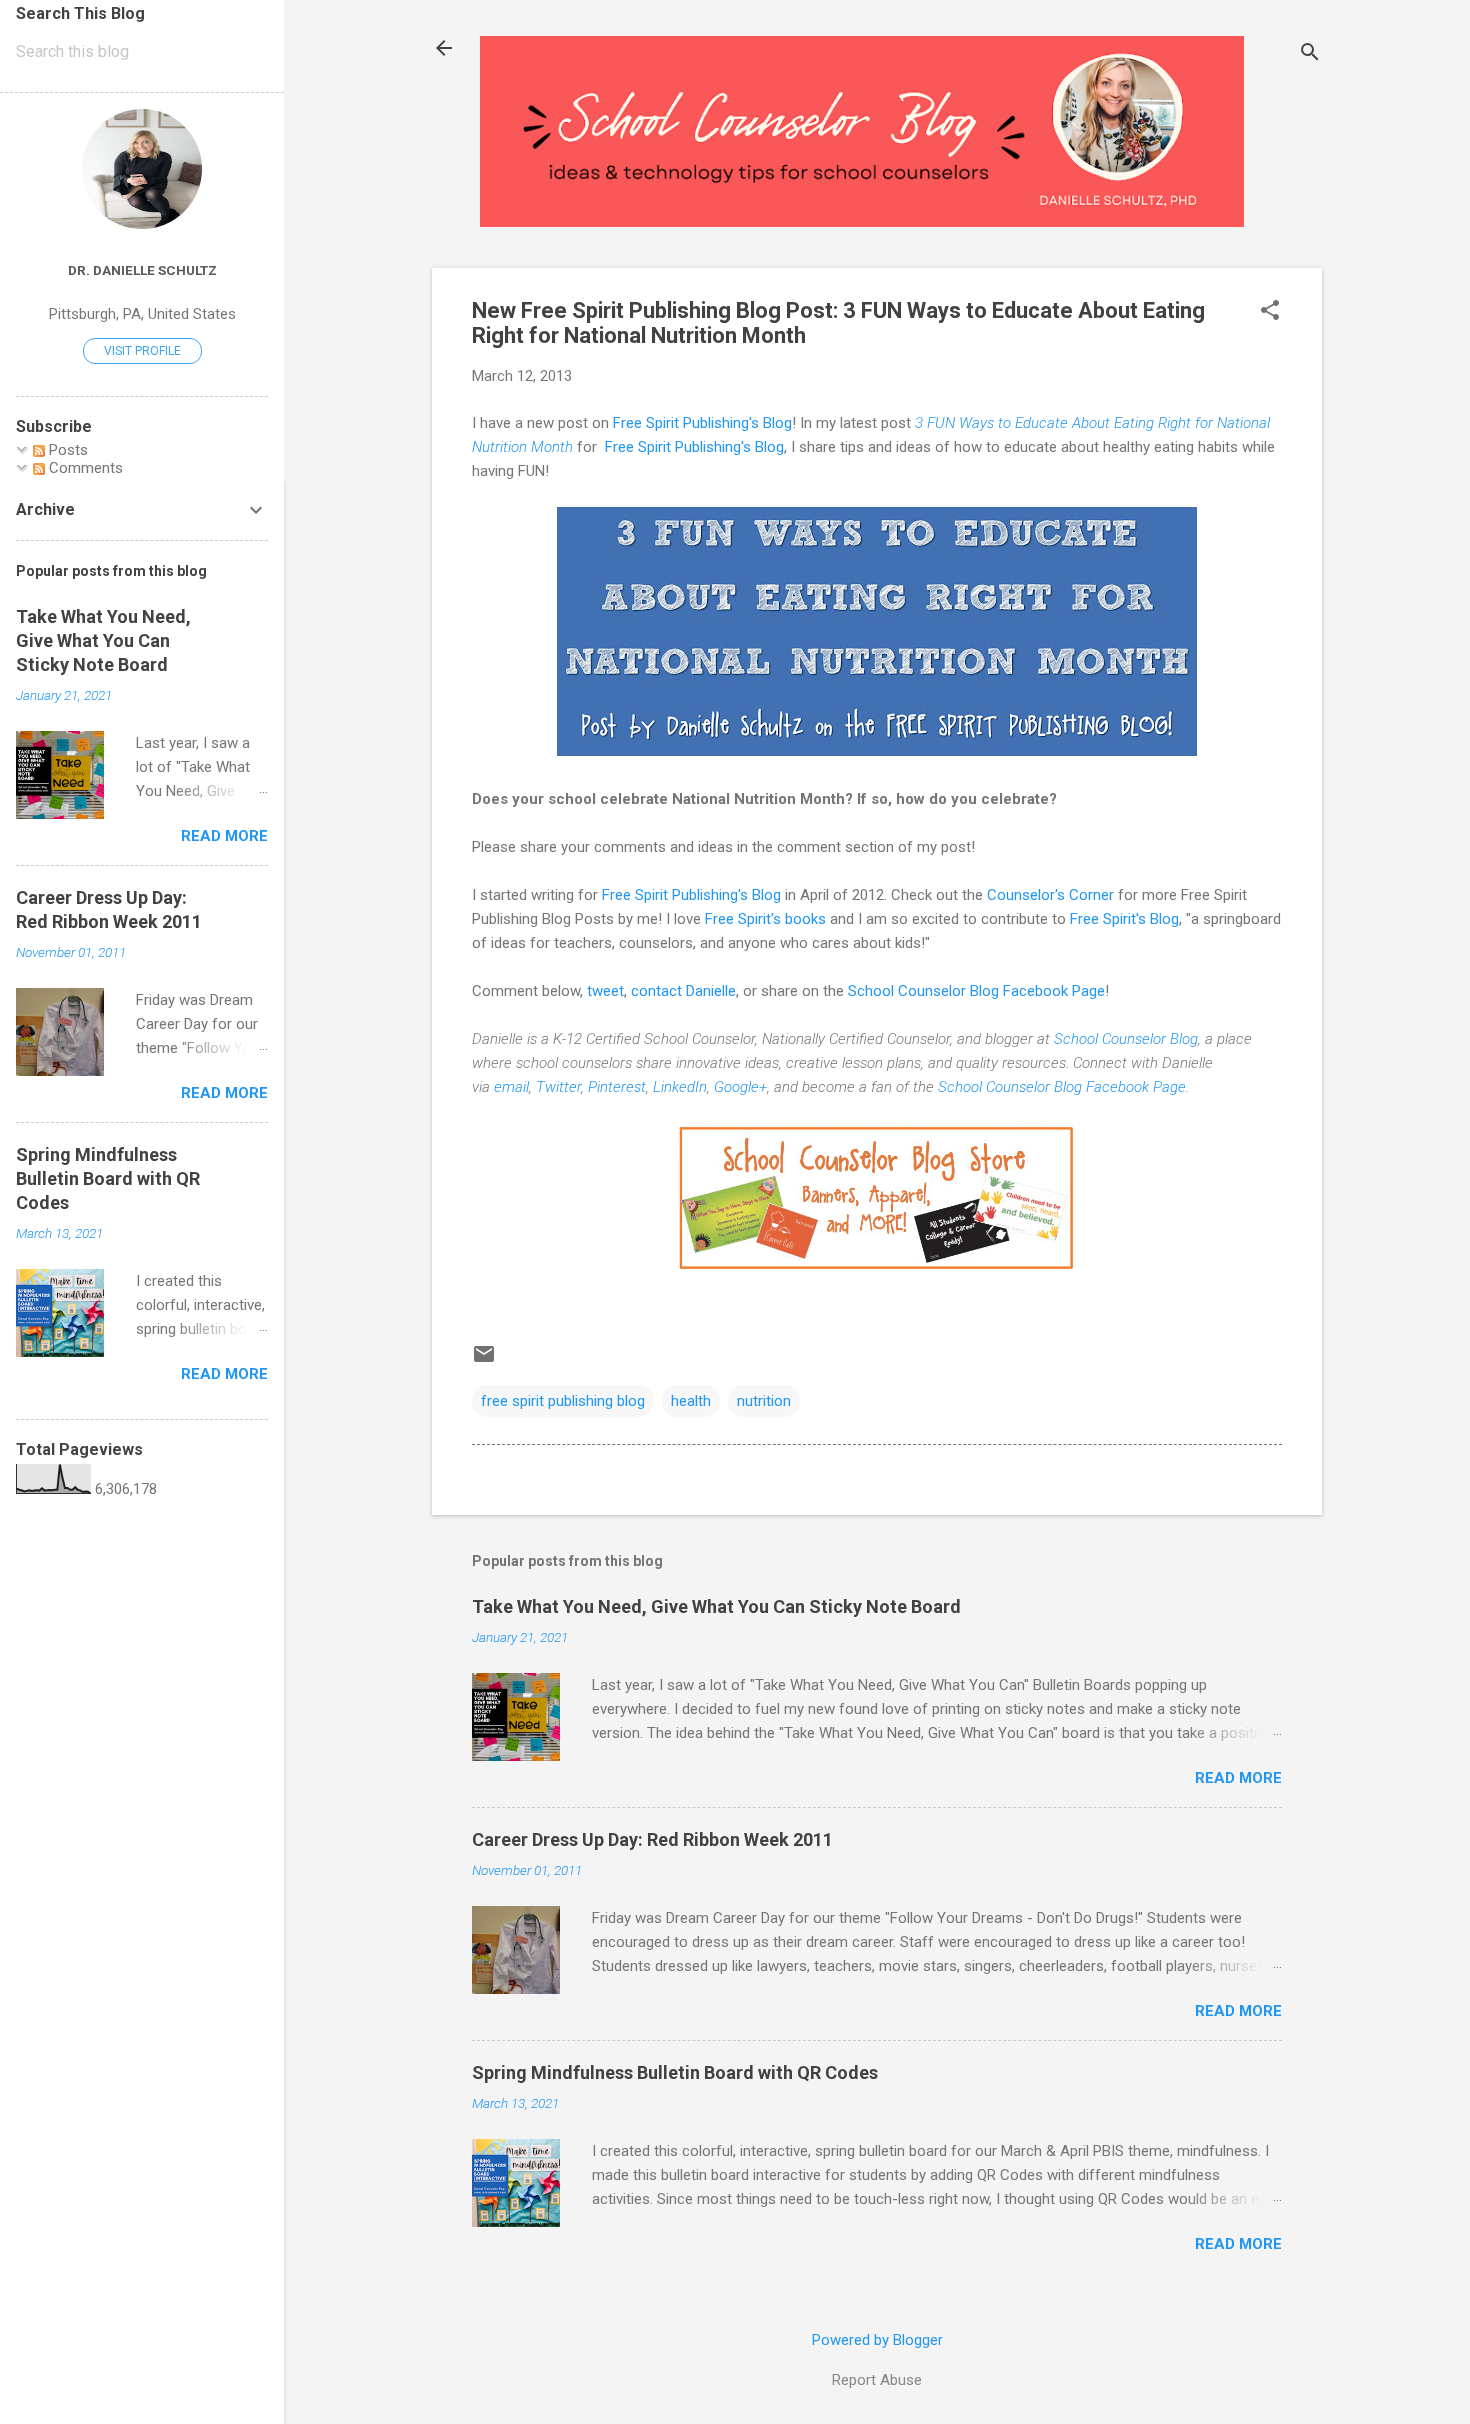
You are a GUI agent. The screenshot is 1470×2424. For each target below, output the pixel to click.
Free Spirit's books (765, 919)
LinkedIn (680, 1087)
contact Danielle (683, 991)
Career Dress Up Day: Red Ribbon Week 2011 (652, 1839)
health (691, 1401)
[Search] (1310, 54)
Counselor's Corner (1052, 895)
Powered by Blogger (877, 2340)
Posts (66, 450)
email (511, 1087)
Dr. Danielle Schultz (142, 270)
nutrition (764, 1401)
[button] (1270, 312)
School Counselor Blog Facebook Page (976, 991)
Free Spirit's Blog (1124, 919)
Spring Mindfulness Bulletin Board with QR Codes (675, 2072)
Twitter (558, 1087)
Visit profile (142, 351)
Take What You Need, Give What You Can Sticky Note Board (716, 1606)
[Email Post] (484, 1361)
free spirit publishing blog (563, 1401)
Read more (1238, 1778)
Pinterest (617, 1087)
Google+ (740, 1087)
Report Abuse (877, 2380)
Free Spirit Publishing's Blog (702, 423)
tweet (605, 991)
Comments (84, 468)
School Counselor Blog (1126, 1039)
